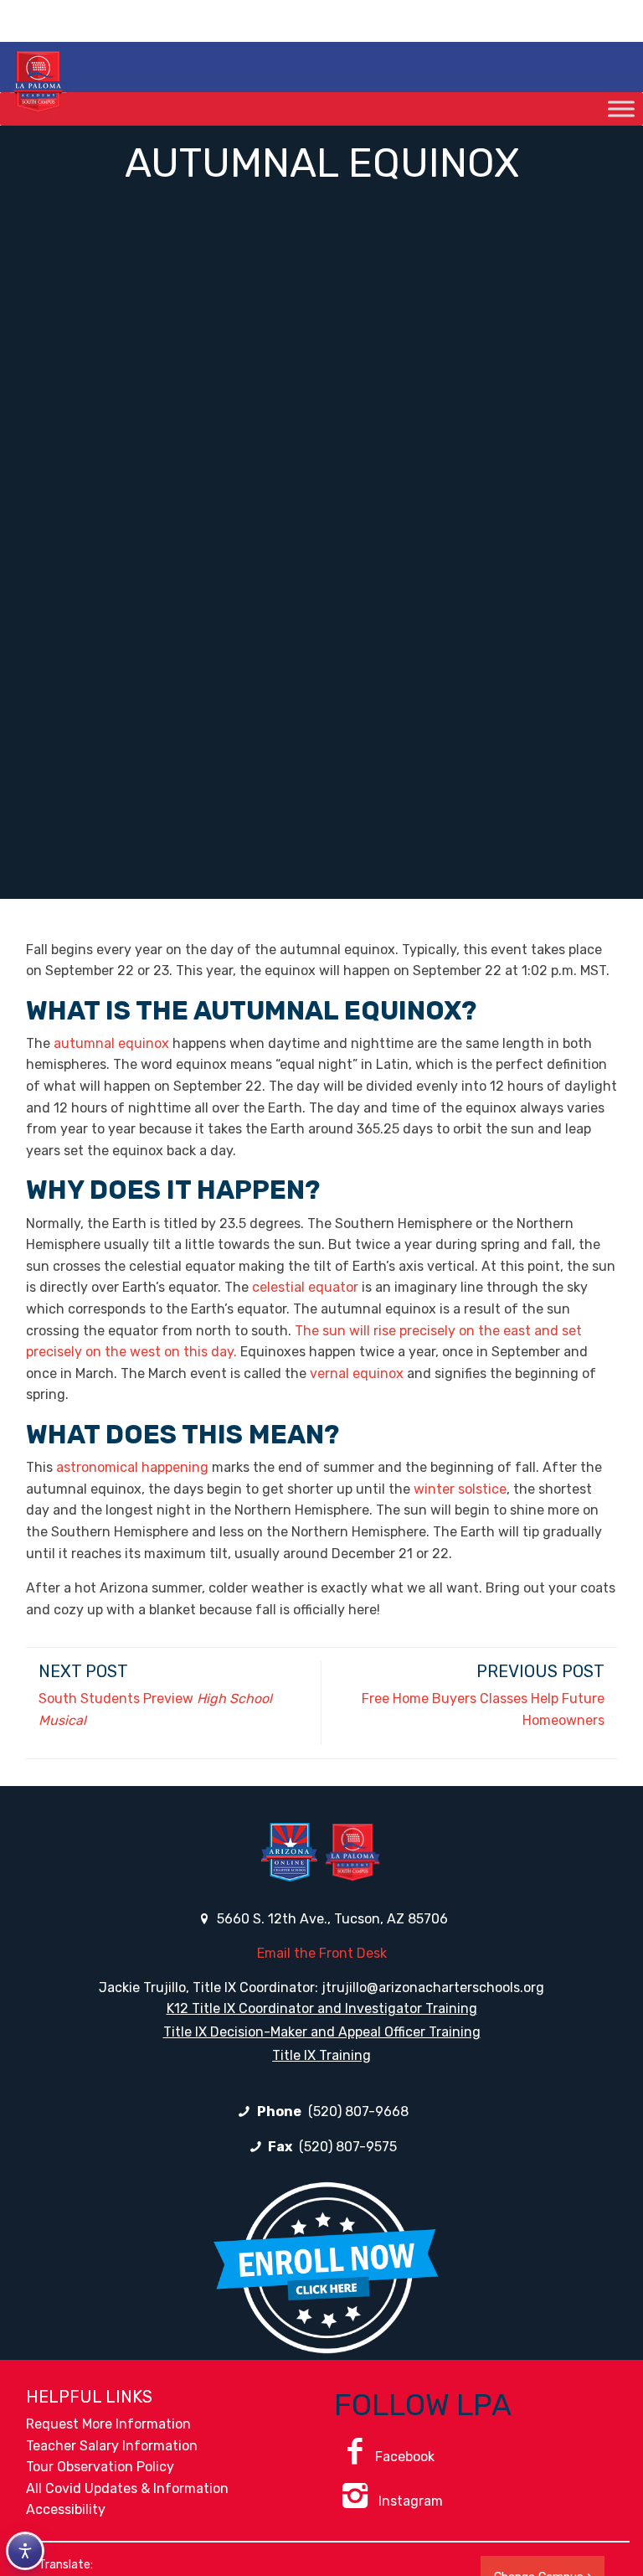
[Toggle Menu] (621, 108)
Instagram (409, 2501)
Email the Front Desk (322, 1953)
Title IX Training (321, 2055)
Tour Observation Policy (100, 2467)
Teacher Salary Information (112, 2446)
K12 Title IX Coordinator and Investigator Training (322, 2008)
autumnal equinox (111, 1043)
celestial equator (305, 1287)
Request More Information (108, 2424)
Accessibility (66, 2509)
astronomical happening (132, 1467)
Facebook (405, 2457)
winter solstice (460, 1489)
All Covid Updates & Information (127, 2488)
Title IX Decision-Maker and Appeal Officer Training (322, 2032)
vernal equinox (357, 1373)
